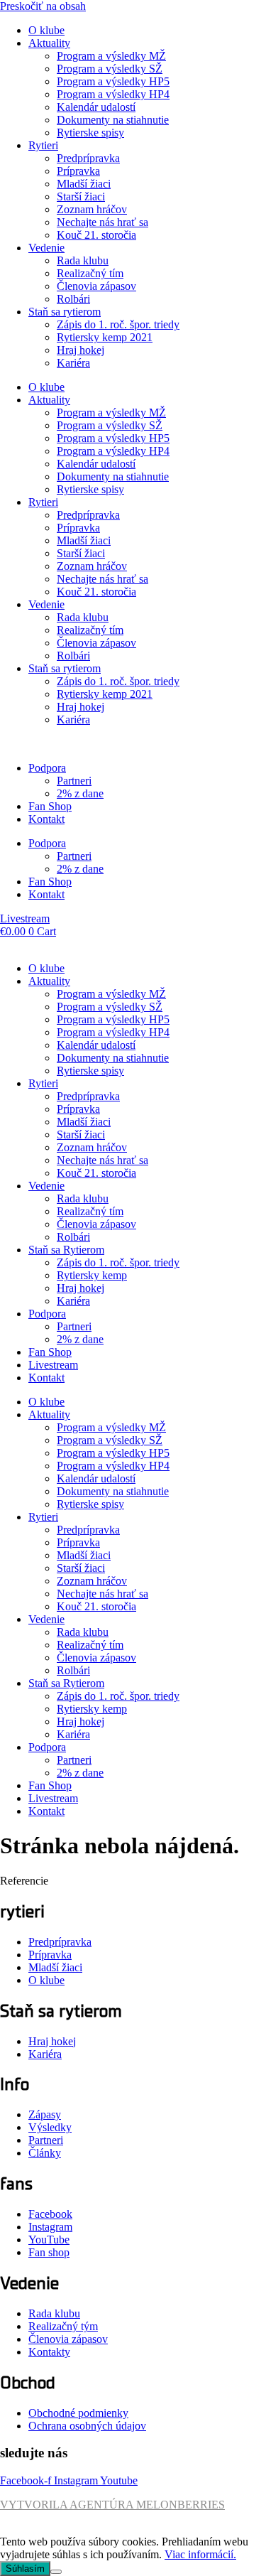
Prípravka (78, 171)
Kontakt (46, 819)
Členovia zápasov (96, 286)
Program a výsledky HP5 (113, 81)
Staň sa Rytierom (66, 1250)
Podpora (47, 768)
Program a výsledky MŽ (111, 56)
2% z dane (80, 793)
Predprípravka (88, 158)
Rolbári (73, 299)
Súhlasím (25, 2569)
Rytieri (43, 145)
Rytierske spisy (90, 133)
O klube (46, 30)
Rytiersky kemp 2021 (105, 337)
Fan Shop (50, 806)
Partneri (74, 781)
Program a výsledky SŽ (110, 69)
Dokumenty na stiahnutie (113, 120)
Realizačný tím (90, 273)
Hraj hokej (81, 350)
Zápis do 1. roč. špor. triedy (118, 324)
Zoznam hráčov (92, 209)
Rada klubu (83, 260)
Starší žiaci (81, 196)
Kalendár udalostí (96, 107)
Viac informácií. (200, 2554)
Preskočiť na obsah (43, 6)
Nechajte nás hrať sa (102, 222)
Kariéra (73, 363)
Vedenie (46, 248)
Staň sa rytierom (65, 312)
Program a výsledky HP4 (113, 94)
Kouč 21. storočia (96, 235)
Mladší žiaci (84, 184)
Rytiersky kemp (92, 1275)
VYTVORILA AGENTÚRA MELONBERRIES (112, 2505)
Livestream (53, 1365)
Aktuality (49, 43)
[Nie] (56, 2572)
